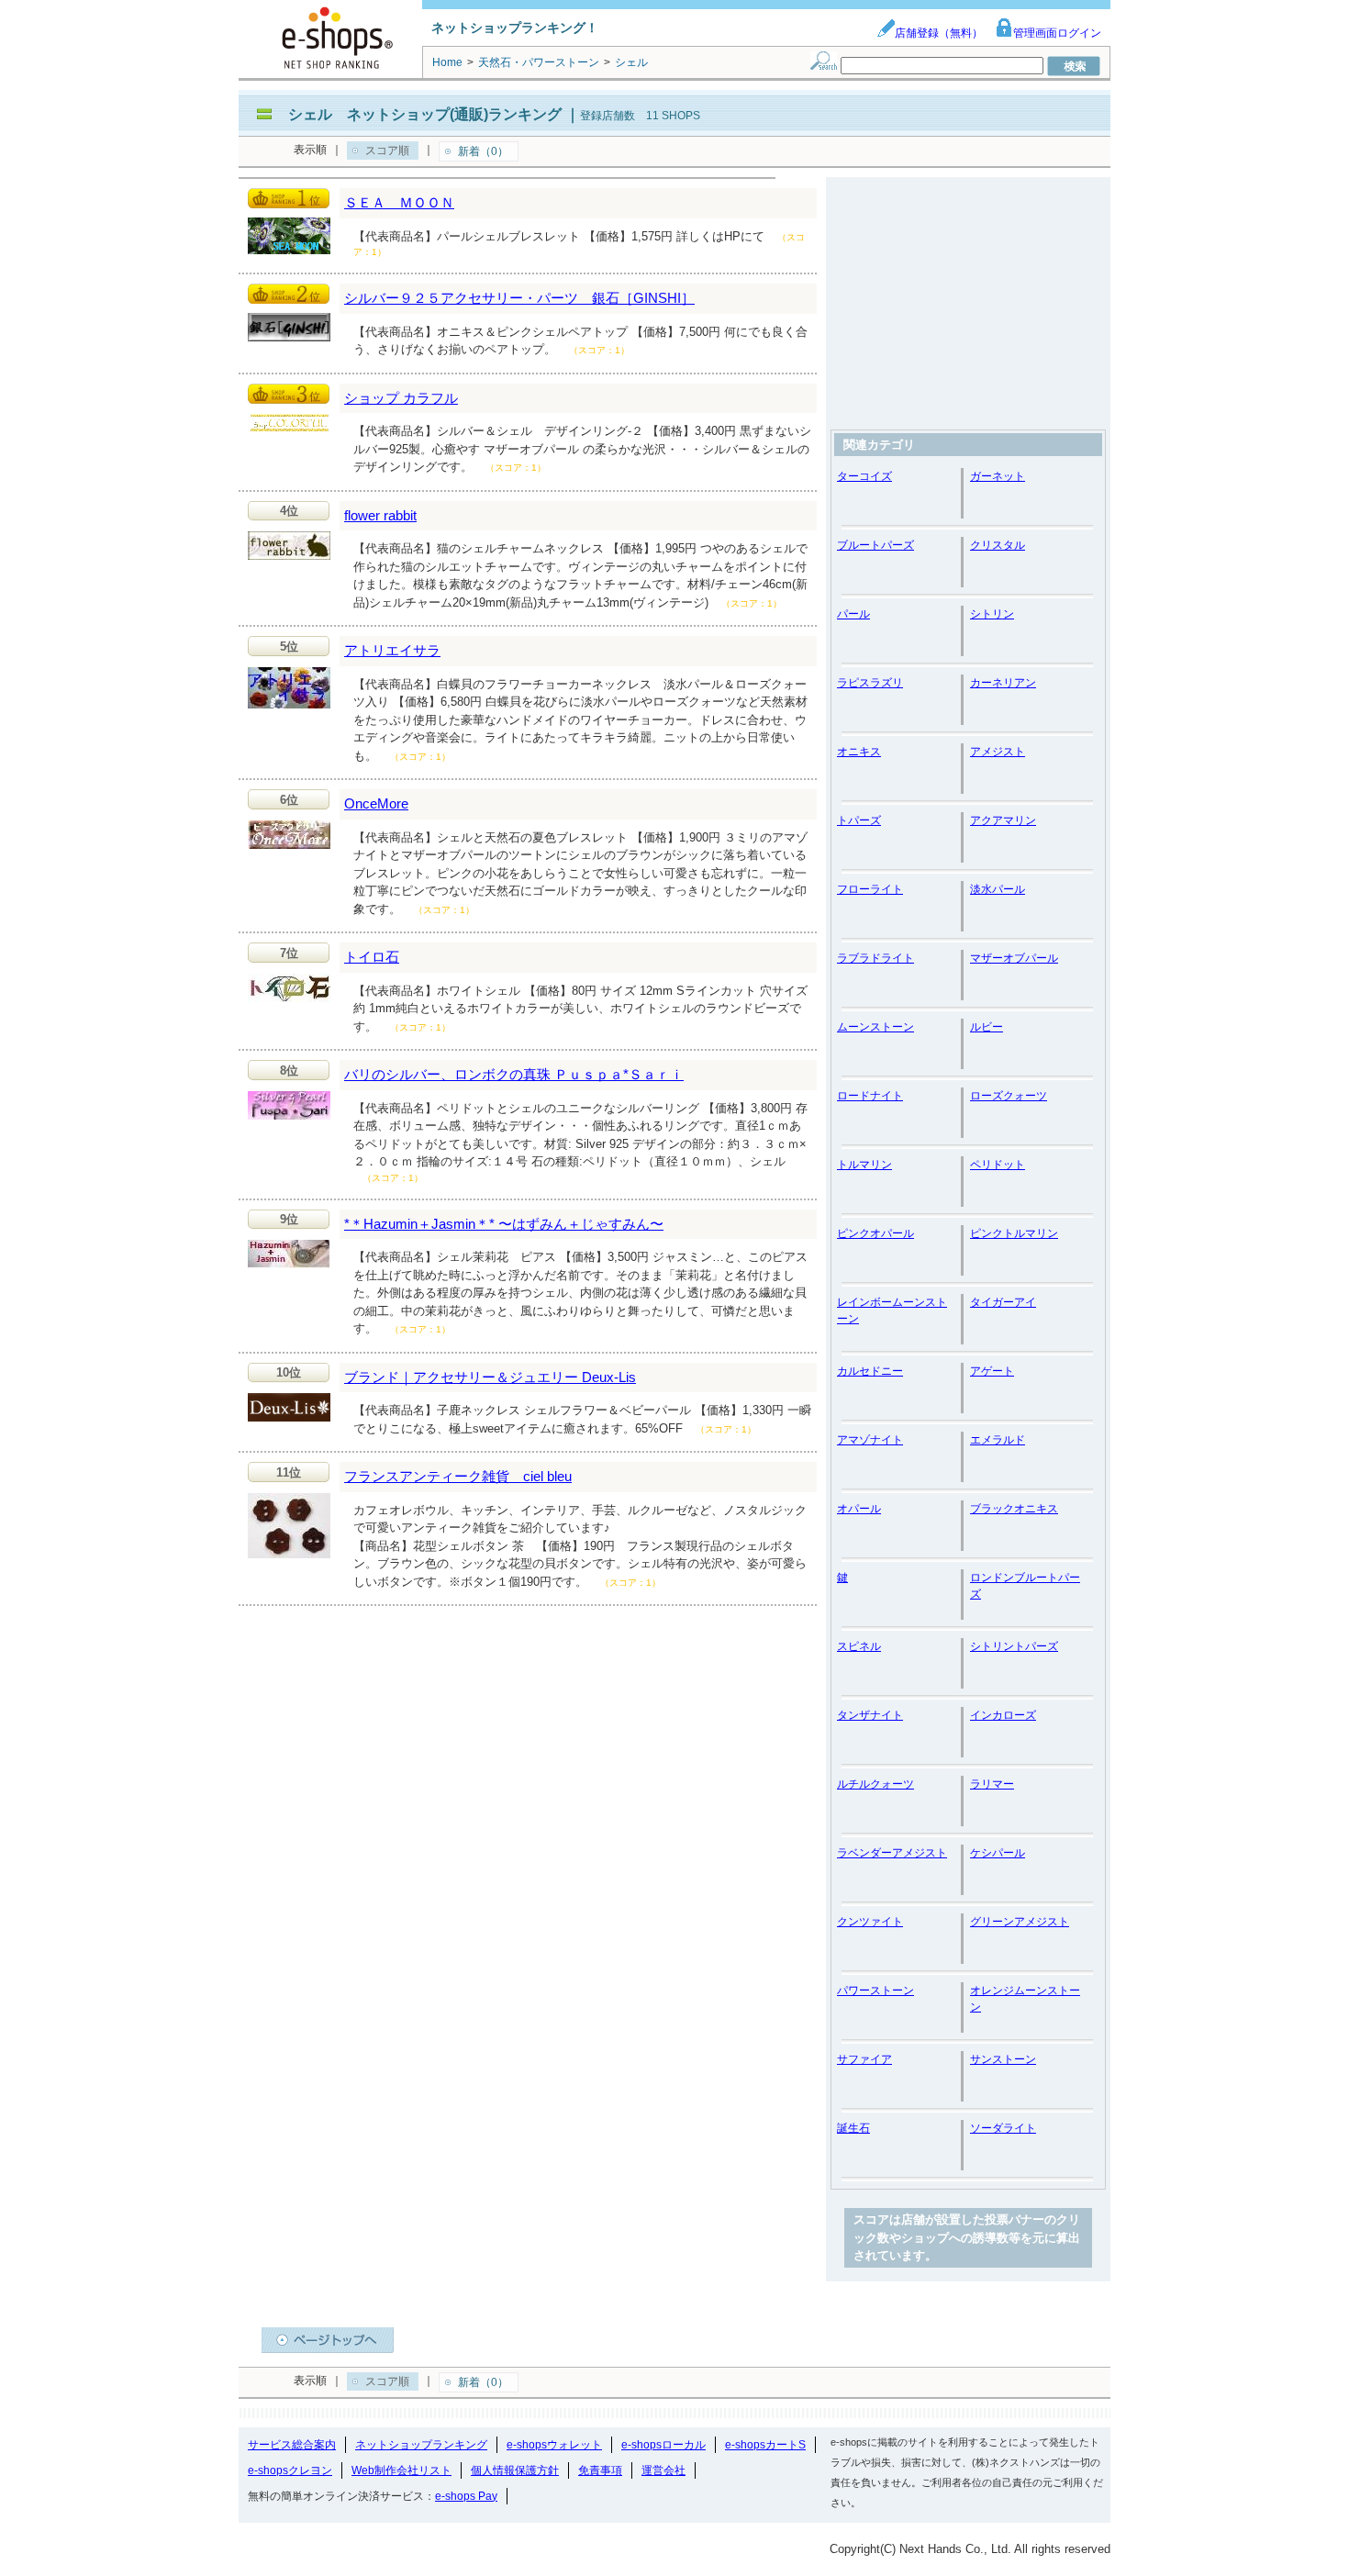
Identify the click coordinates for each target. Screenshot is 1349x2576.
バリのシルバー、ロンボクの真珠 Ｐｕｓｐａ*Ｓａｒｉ (514, 1074)
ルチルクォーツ (875, 1784)
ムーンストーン (875, 1027)
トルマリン (864, 1165)
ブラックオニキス (1014, 1509)
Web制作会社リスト (401, 2470)
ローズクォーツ (1009, 1096)
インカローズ (1003, 1715)
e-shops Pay (466, 2496)
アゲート (992, 1371)
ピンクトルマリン (1014, 1233)
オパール (859, 1509)
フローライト (870, 889)
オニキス (859, 752)
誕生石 (853, 2128)
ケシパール (998, 1853)
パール (853, 614)
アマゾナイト (870, 1440)
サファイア (864, 2059)
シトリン (992, 614)
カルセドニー (870, 1371)
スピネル (859, 1646)
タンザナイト (870, 1715)
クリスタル (998, 545)
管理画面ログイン (1057, 33)
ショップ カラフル (401, 398)
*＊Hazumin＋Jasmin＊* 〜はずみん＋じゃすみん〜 (504, 1224)
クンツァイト (870, 1922)
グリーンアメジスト (1020, 1922)
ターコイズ (864, 476)
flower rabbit (380, 515)
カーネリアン (1003, 683)
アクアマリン (1003, 820)
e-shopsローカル (663, 2445)
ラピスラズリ (870, 683)
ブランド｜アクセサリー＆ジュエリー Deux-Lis (490, 1377)
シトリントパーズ (1014, 1646)
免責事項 (600, 2470)
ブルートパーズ (875, 545)
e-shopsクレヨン (290, 2470)
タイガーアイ (1003, 1302)
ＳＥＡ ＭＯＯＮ (399, 202)
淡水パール (998, 889)
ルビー (987, 1027)
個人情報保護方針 (515, 2470)
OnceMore (376, 803)
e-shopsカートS (765, 2445)
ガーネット (998, 476)
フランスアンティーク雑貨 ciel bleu (458, 1476)
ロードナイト (870, 1096)
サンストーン (1003, 2059)
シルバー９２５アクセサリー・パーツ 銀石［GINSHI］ (519, 298)
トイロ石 (372, 957)
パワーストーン (875, 1991)
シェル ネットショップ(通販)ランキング (425, 114)
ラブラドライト (875, 958)
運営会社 (663, 2470)
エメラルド (998, 1440)
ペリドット (998, 1165)
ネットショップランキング (421, 2445)
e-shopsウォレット (554, 2445)
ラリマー (992, 1784)
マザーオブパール (1014, 958)
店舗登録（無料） (939, 33)
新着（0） (483, 151)
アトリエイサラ (392, 650)
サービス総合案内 (292, 2445)
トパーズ (859, 820)
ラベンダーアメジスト (892, 1853)
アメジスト (998, 752)
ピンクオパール (875, 1233)
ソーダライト (1003, 2128)
